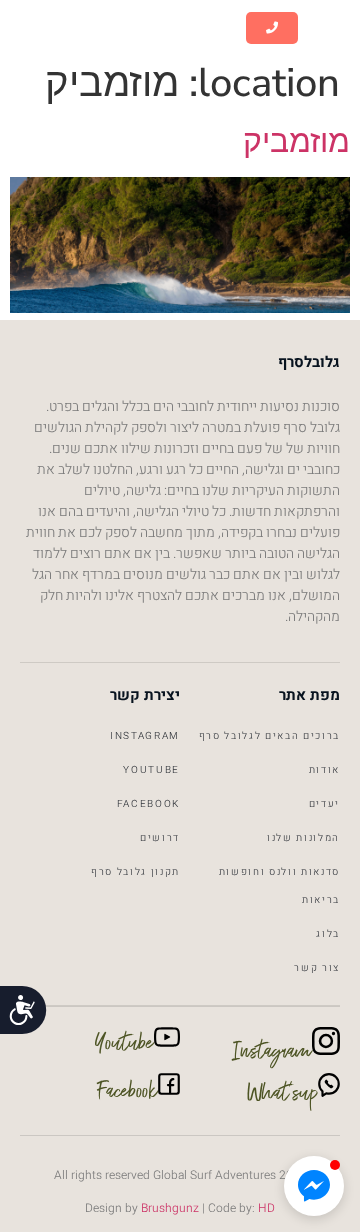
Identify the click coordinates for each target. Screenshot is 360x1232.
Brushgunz (168, 1208)
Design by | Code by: (180, 1208)
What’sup (282, 1097)
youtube (151, 770)
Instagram (145, 736)
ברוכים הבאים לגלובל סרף (269, 736)
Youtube (124, 1047)
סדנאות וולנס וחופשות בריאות (279, 886)
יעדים (324, 804)
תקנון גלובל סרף (135, 872)
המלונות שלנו (303, 838)
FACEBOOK (148, 804)
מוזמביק (296, 141)
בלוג (328, 934)
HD (266, 1208)
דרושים (160, 838)
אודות (324, 770)
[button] (329, 28)
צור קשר (317, 968)
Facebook (128, 1095)
